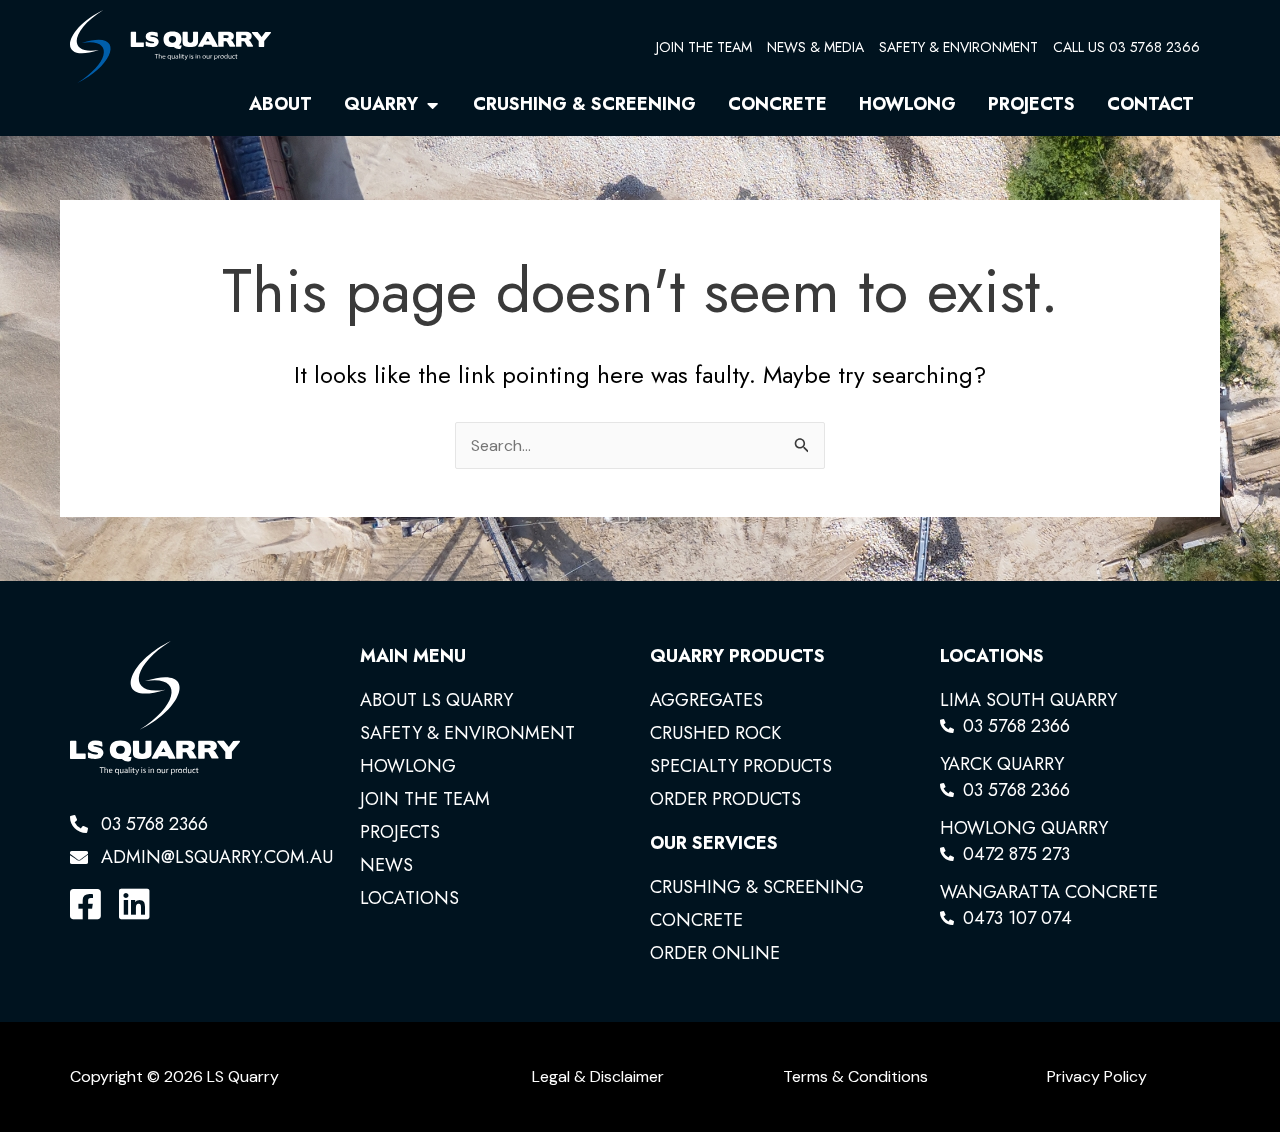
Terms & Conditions (855, 1077)
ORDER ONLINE (715, 953)
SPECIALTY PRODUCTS (741, 766)
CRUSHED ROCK (715, 733)
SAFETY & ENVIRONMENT (958, 47)
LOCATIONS (409, 898)
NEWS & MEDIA (815, 47)
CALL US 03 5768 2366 (1126, 47)
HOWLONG (408, 766)
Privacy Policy (1097, 1077)
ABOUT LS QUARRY (436, 700)
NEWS (386, 865)
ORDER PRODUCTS (725, 799)
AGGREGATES (706, 700)
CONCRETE (696, 920)
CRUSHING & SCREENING (757, 887)
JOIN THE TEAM (704, 47)
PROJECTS (400, 832)
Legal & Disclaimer (598, 1077)
